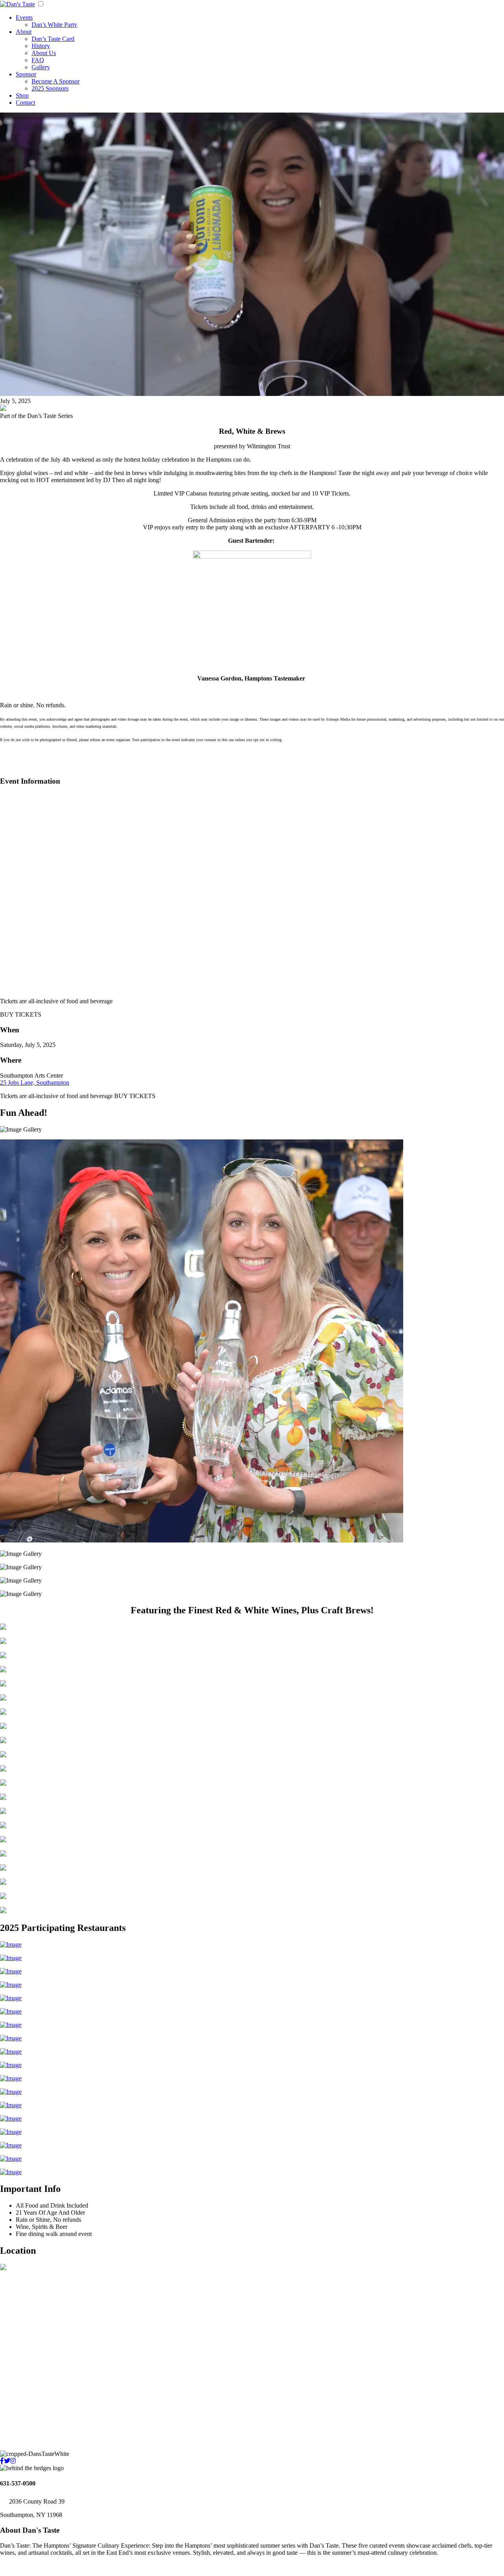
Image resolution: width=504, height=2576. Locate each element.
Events (24, 18)
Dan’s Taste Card (53, 39)
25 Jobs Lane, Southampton (35, 1083)
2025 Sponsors (50, 88)
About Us (44, 53)
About (24, 32)
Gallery (41, 67)
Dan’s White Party (54, 25)
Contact (25, 103)
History (41, 46)
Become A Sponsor (56, 81)
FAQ (38, 60)
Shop (22, 95)
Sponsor (26, 74)
